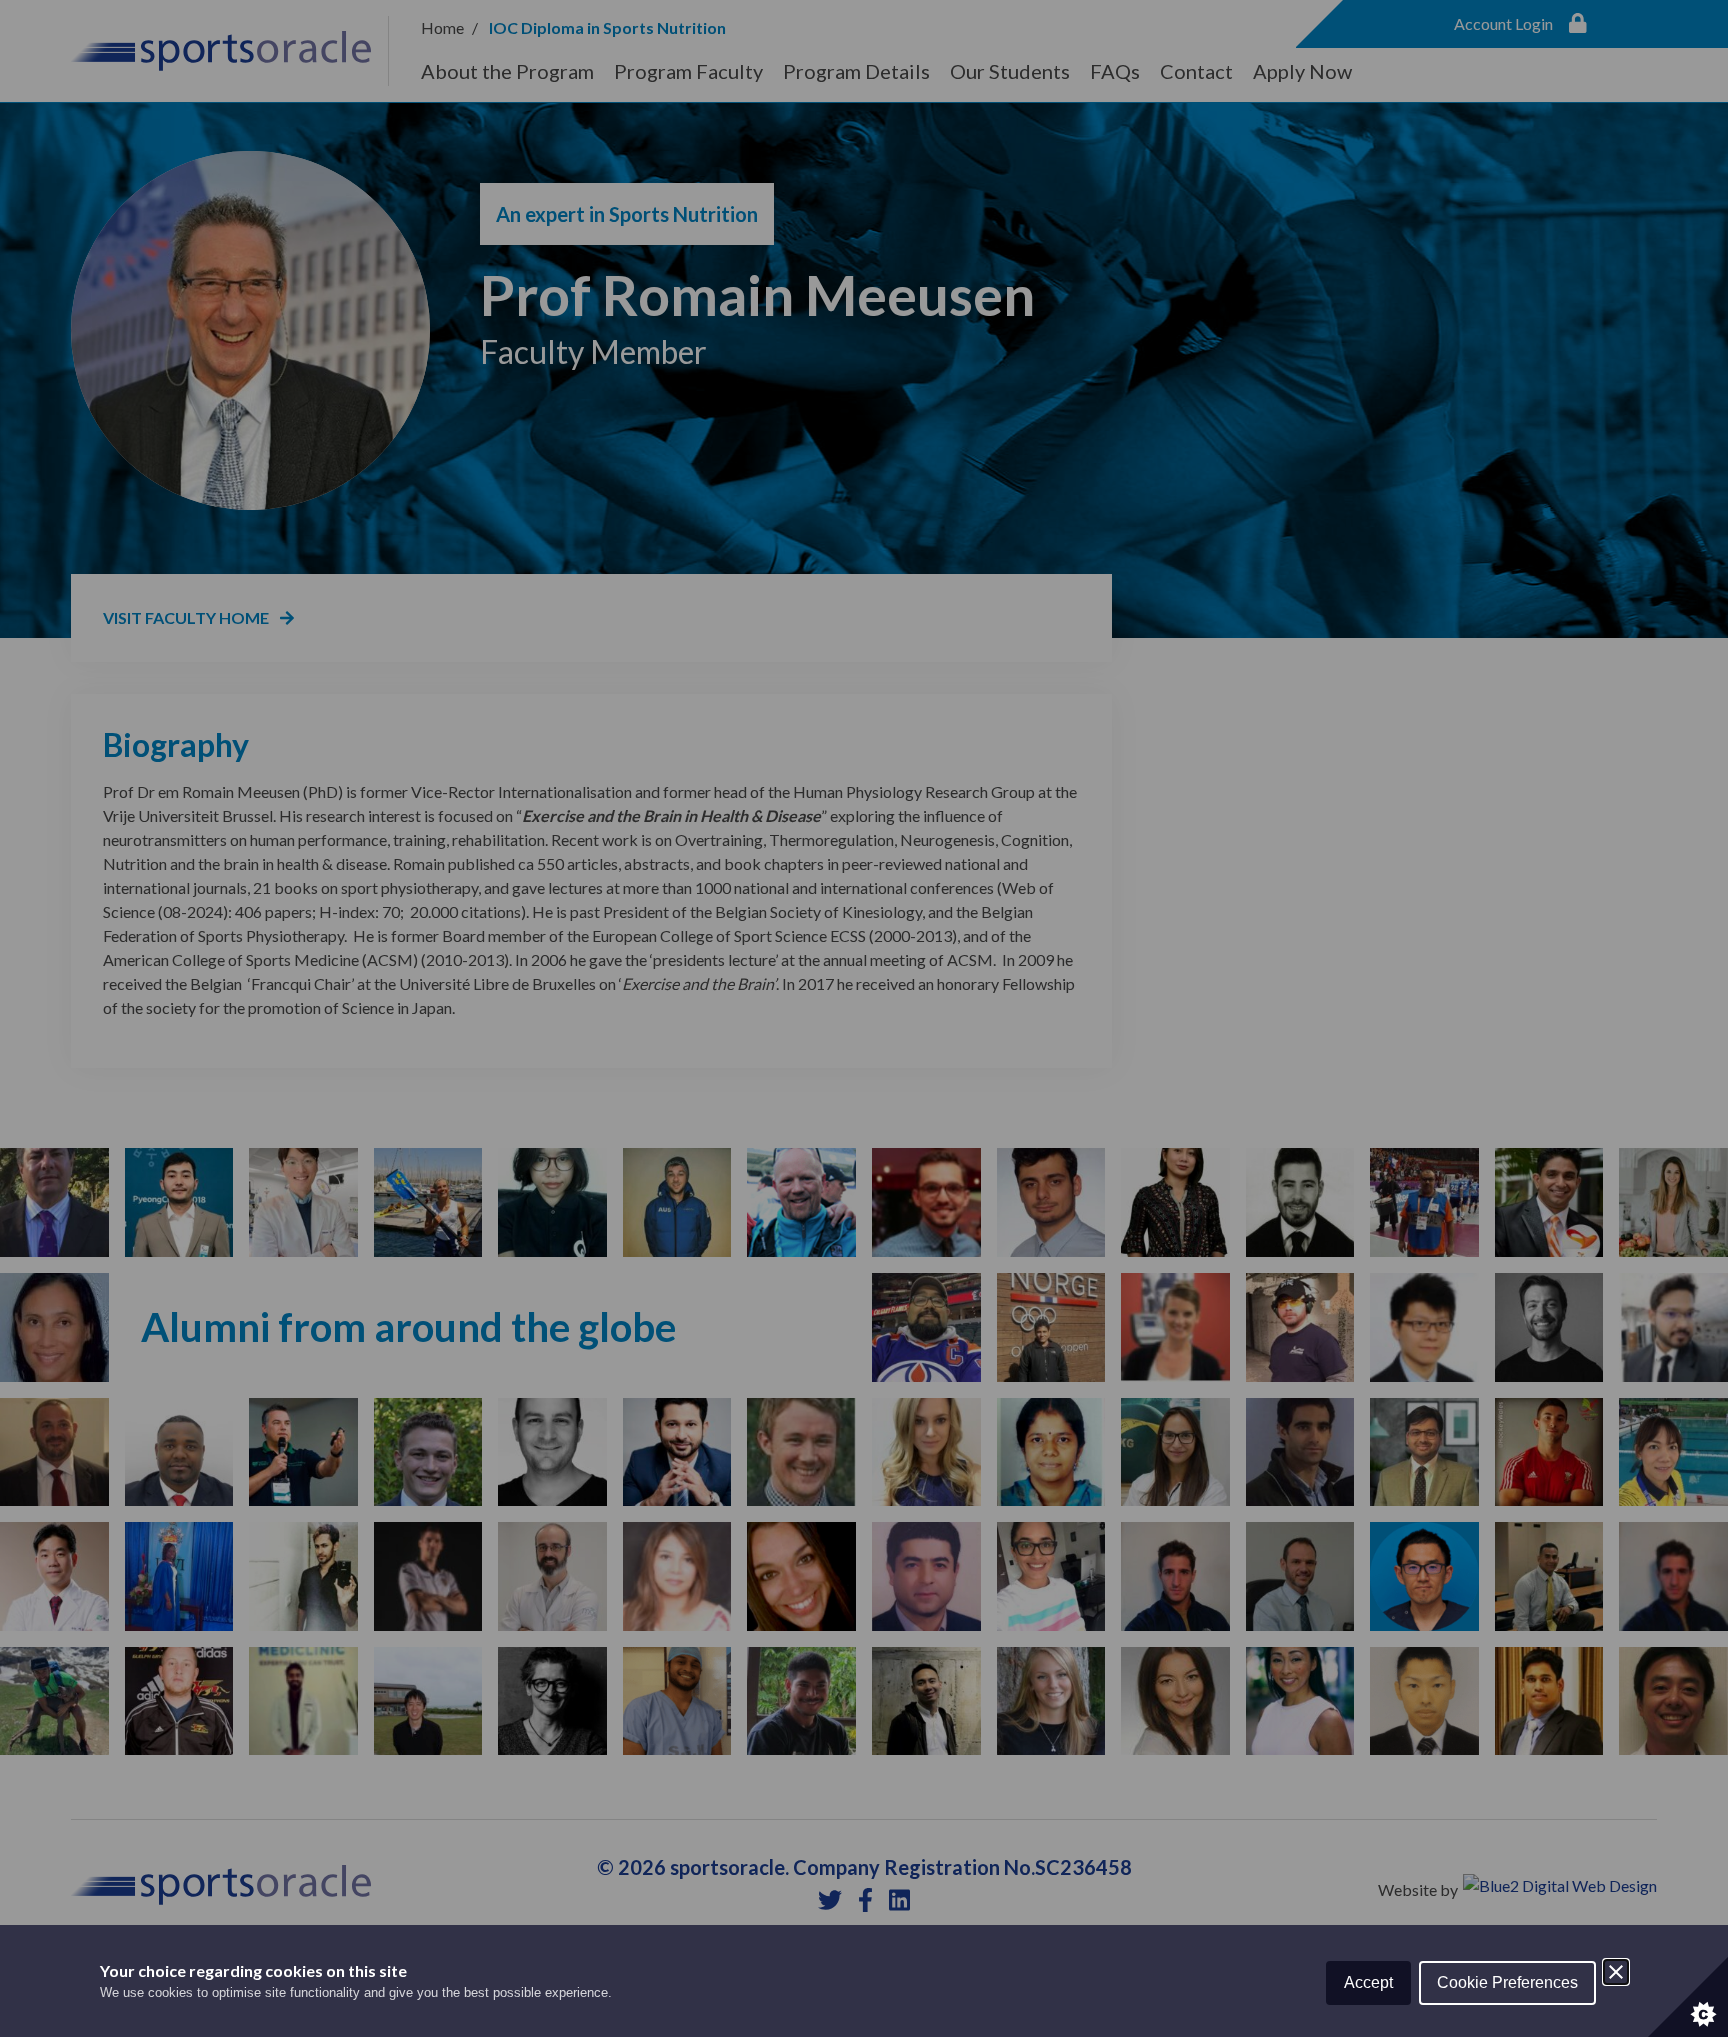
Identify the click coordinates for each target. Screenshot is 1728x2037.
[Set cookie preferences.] (1688, 1997)
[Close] (1616, 1972)
